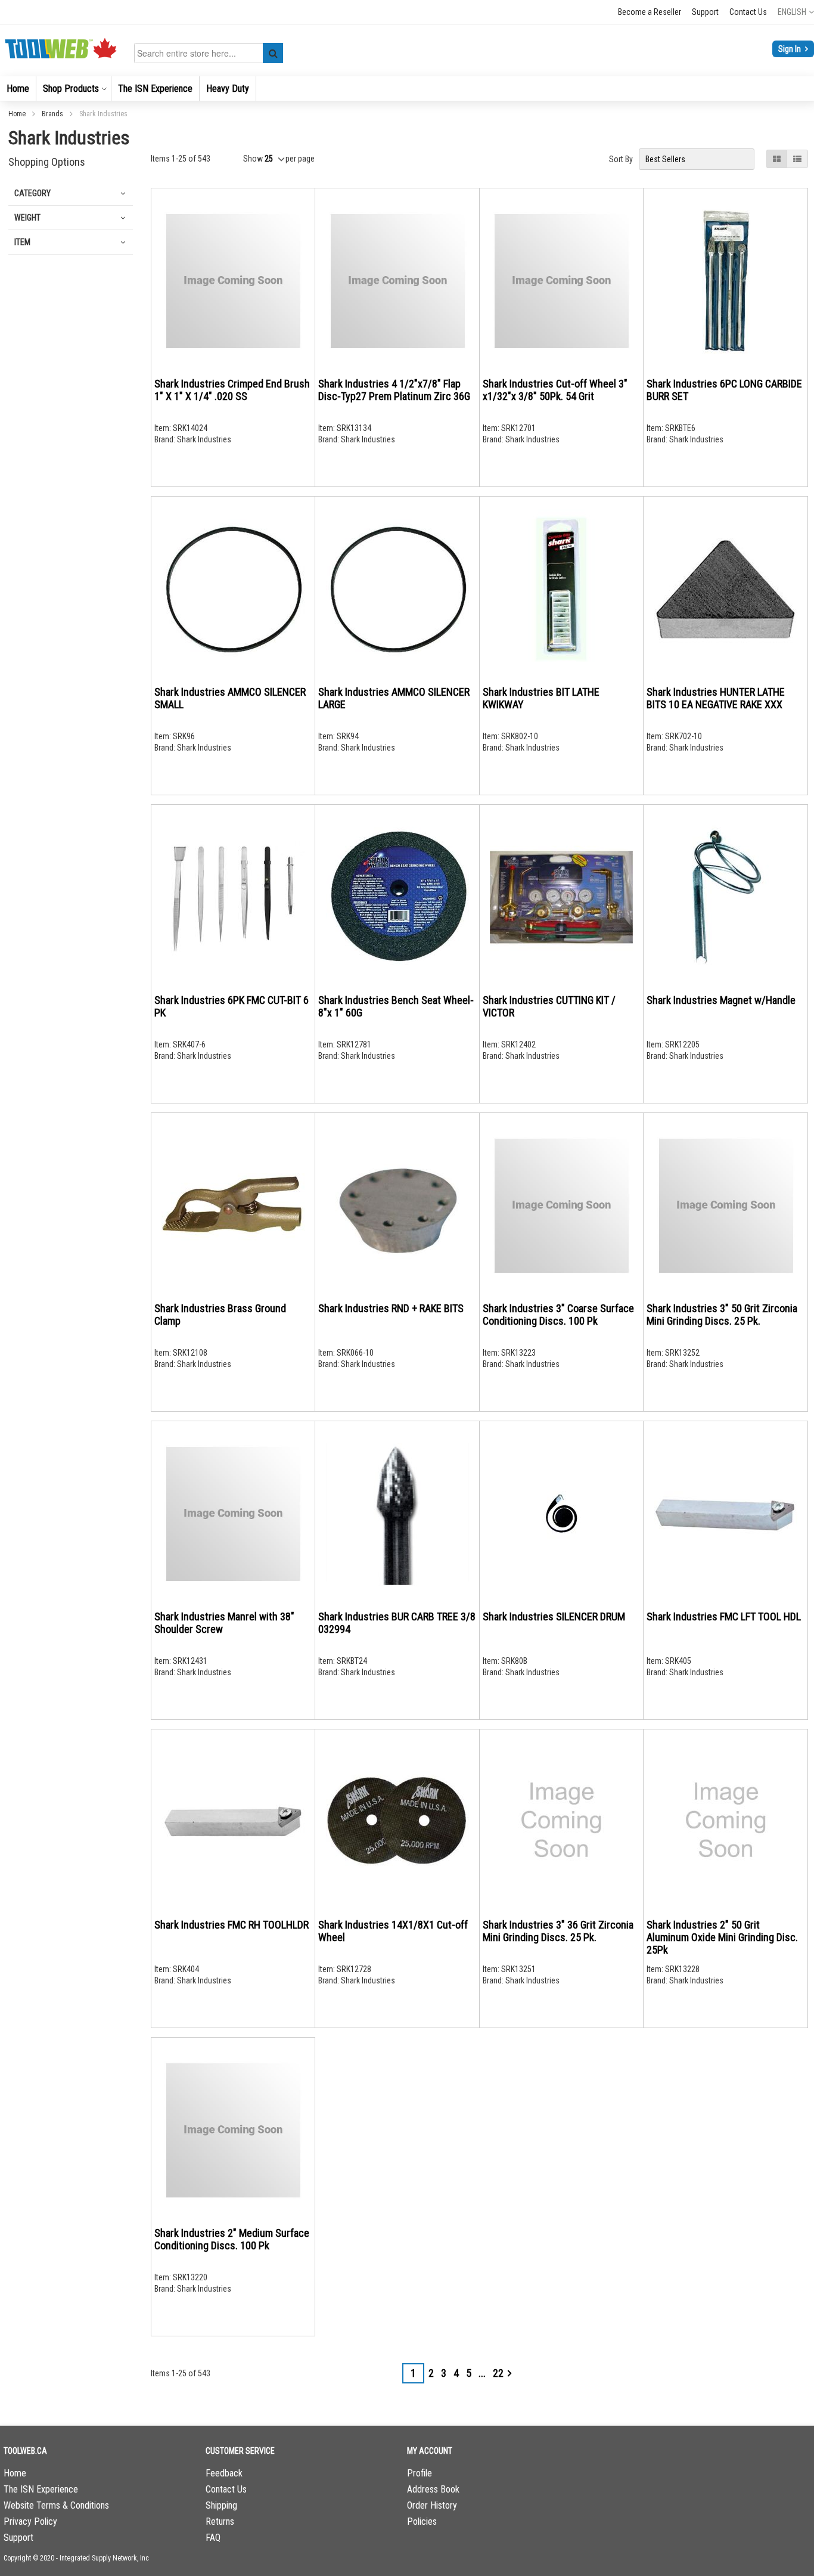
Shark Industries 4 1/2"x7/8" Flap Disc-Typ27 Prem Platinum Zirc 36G (394, 390)
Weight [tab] (27, 218)
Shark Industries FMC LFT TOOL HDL (724, 1616)
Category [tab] (32, 193)
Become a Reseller (650, 12)
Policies (422, 2521)
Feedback (224, 2473)
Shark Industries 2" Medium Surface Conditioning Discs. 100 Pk (232, 2239)
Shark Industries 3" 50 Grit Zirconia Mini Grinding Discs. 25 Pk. (722, 1315)
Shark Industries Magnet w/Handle (721, 1000)
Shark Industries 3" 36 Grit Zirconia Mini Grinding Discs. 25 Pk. (558, 1931)
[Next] (509, 2373)
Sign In (790, 49)
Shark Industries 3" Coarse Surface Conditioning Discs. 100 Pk (558, 1315)
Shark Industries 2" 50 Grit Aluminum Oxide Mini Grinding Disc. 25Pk (722, 1937)
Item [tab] (22, 242)
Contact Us (748, 12)
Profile (420, 2473)
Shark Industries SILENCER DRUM (554, 1616)
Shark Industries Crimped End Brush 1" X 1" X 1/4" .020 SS (232, 390)
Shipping (221, 2505)
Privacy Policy (30, 2521)
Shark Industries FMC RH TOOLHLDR (232, 1925)
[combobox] (211, 53)
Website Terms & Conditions (56, 2505)
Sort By (621, 159)
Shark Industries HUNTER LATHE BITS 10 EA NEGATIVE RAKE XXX (716, 698)
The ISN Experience (41, 2489)
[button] (796, 12)
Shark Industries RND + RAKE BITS (391, 1308)
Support (705, 12)
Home (18, 114)
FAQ (213, 2538)
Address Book (433, 2489)
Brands (53, 114)
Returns (220, 2521)
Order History (432, 2505)
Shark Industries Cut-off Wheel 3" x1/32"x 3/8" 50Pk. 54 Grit (555, 390)
